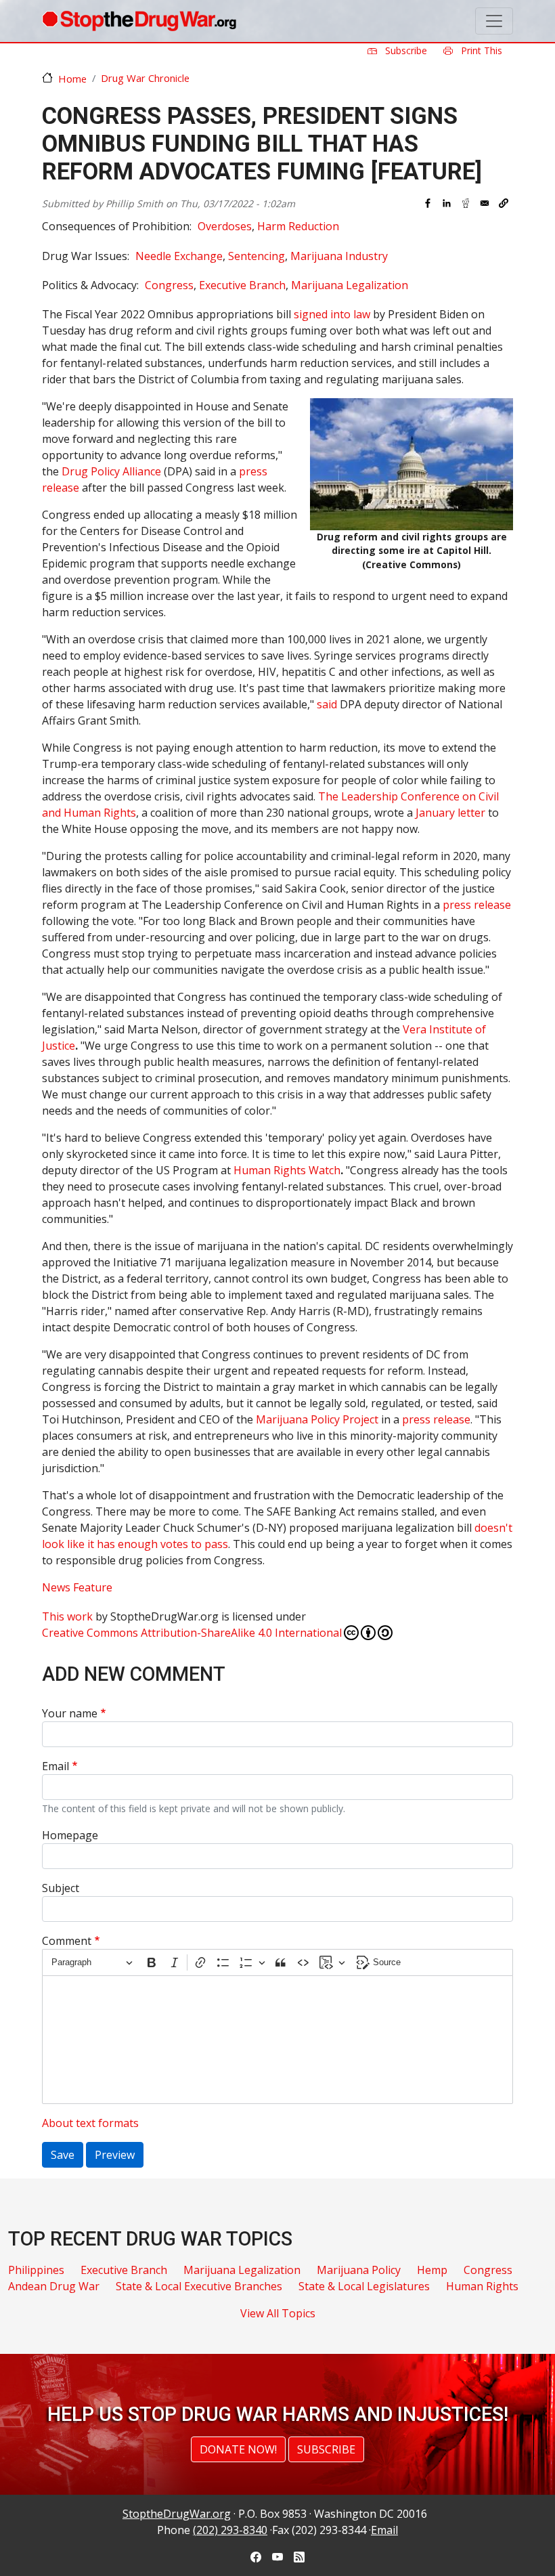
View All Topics (278, 2313)
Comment (67, 1941)
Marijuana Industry (339, 256)
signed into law (332, 314)
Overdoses (225, 226)
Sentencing (257, 256)
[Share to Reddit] (466, 203)
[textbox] (277, 2040)
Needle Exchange (179, 256)
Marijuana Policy (359, 2270)
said (327, 704)
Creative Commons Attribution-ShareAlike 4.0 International (192, 1633)
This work (67, 1616)
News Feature (77, 1587)
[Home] (139, 21)
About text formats (90, 2123)
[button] (504, 203)
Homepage (70, 1835)
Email (56, 1766)
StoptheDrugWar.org (177, 2514)
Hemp (432, 2270)
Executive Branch (242, 285)
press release (477, 905)
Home (72, 79)
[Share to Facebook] (428, 203)
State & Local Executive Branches (199, 2286)
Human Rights (482, 2286)
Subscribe (405, 50)
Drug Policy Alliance (111, 471)
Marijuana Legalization (350, 285)
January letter (450, 813)
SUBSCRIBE (326, 2449)
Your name (70, 1713)
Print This (480, 50)
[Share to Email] (485, 203)
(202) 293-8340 (230, 2530)
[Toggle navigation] (494, 21)
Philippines (36, 2270)
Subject (61, 1888)
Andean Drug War (54, 2286)
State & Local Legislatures (364, 2286)
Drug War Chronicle (145, 78)
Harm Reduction (298, 226)
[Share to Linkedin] (447, 203)
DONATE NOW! (238, 2449)
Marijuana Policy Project (317, 1419)
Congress (169, 285)
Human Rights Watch (287, 1170)
